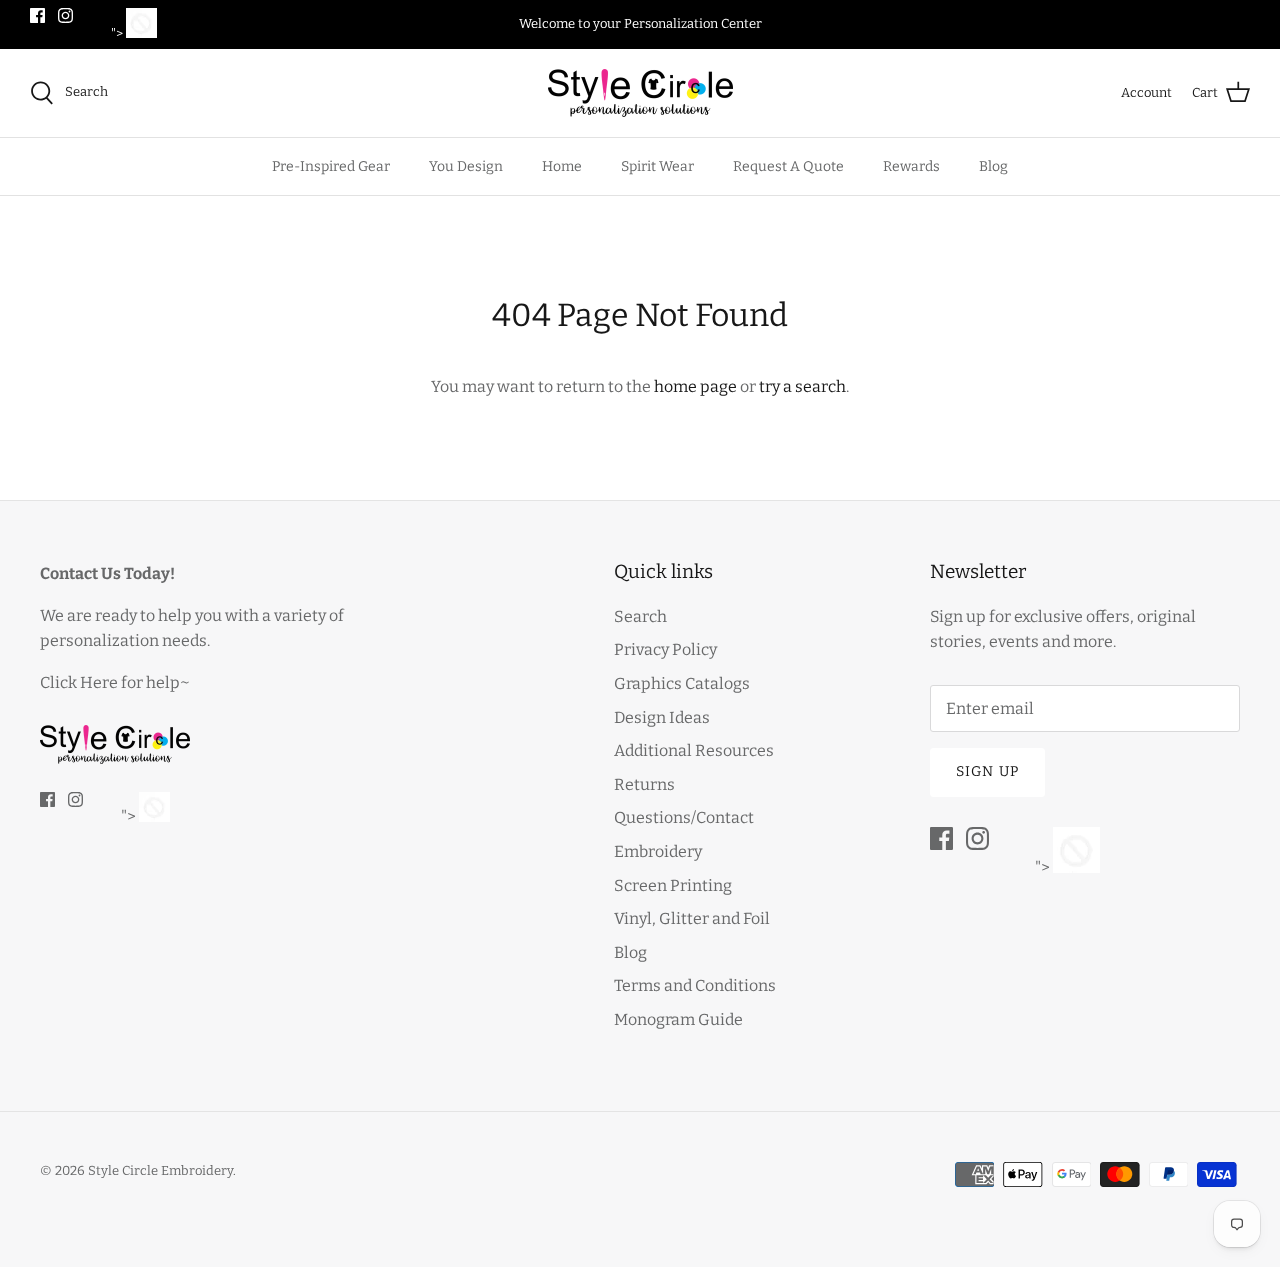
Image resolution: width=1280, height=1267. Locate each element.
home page (695, 386)
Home (562, 166)
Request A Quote (788, 166)
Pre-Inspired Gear (331, 166)
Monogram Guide (678, 1019)
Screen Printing (673, 885)
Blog (993, 166)
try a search (802, 386)
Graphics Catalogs (682, 683)
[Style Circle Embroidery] (640, 93)
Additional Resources (694, 750)
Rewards (911, 166)
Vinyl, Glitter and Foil (692, 918)
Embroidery (658, 851)
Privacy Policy (665, 649)
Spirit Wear (657, 166)
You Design (466, 166)
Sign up (987, 771)
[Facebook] (37, 15)
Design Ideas (662, 717)
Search (640, 616)
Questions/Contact (684, 817)
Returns (644, 784)
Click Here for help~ (115, 682)
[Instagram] (65, 15)
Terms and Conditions (695, 985)
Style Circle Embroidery (160, 1170)
